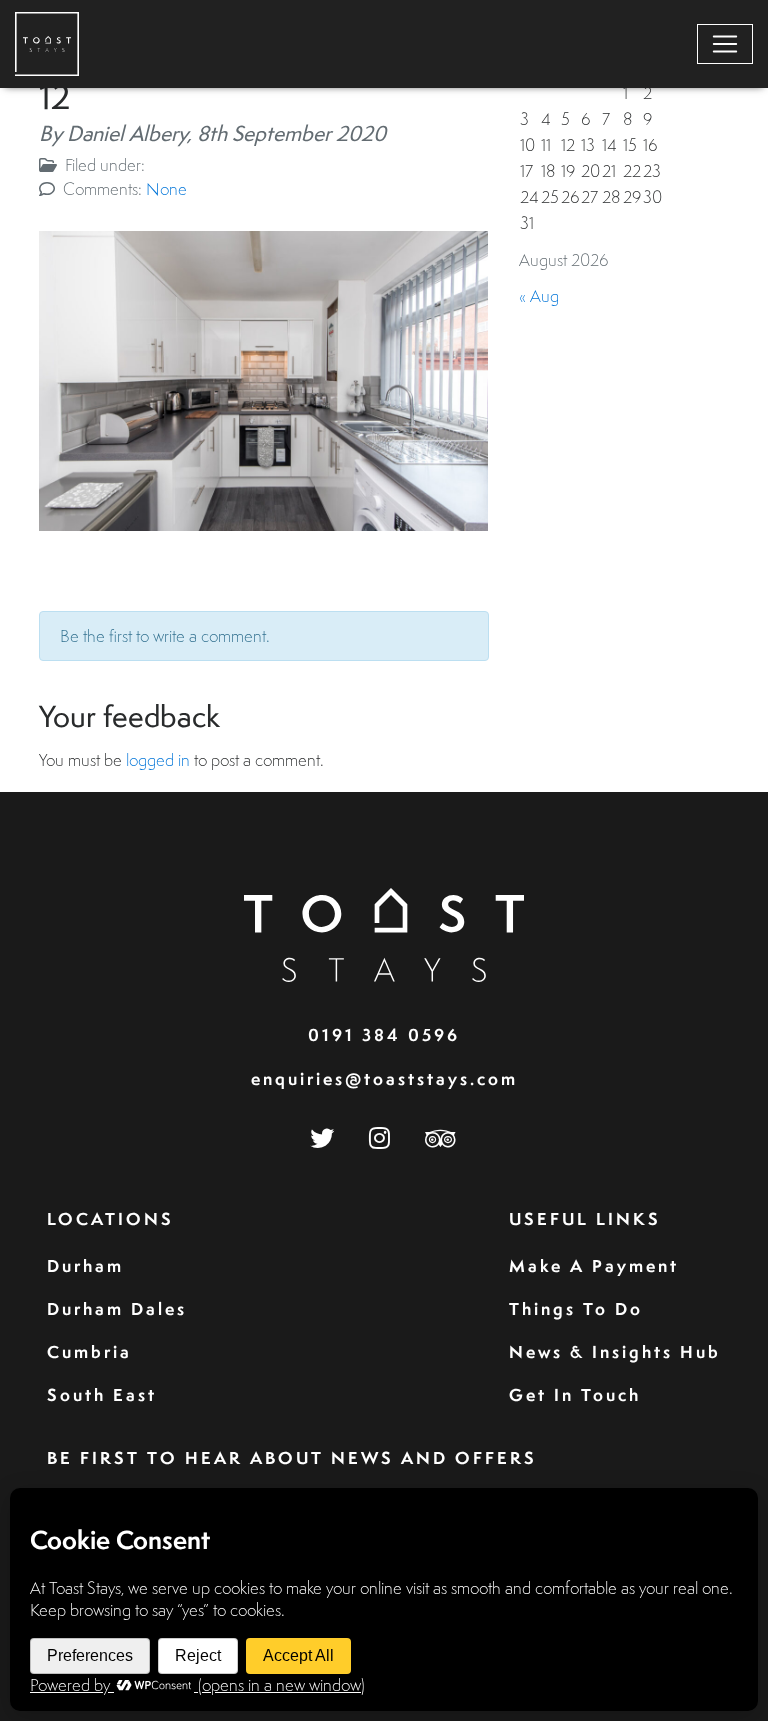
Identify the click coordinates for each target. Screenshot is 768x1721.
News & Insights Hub (615, 1351)
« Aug (539, 295)
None (166, 188)
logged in (158, 759)
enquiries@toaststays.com (384, 1078)
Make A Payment (594, 1265)
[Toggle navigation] (725, 44)
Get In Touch (575, 1394)
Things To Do (576, 1308)
